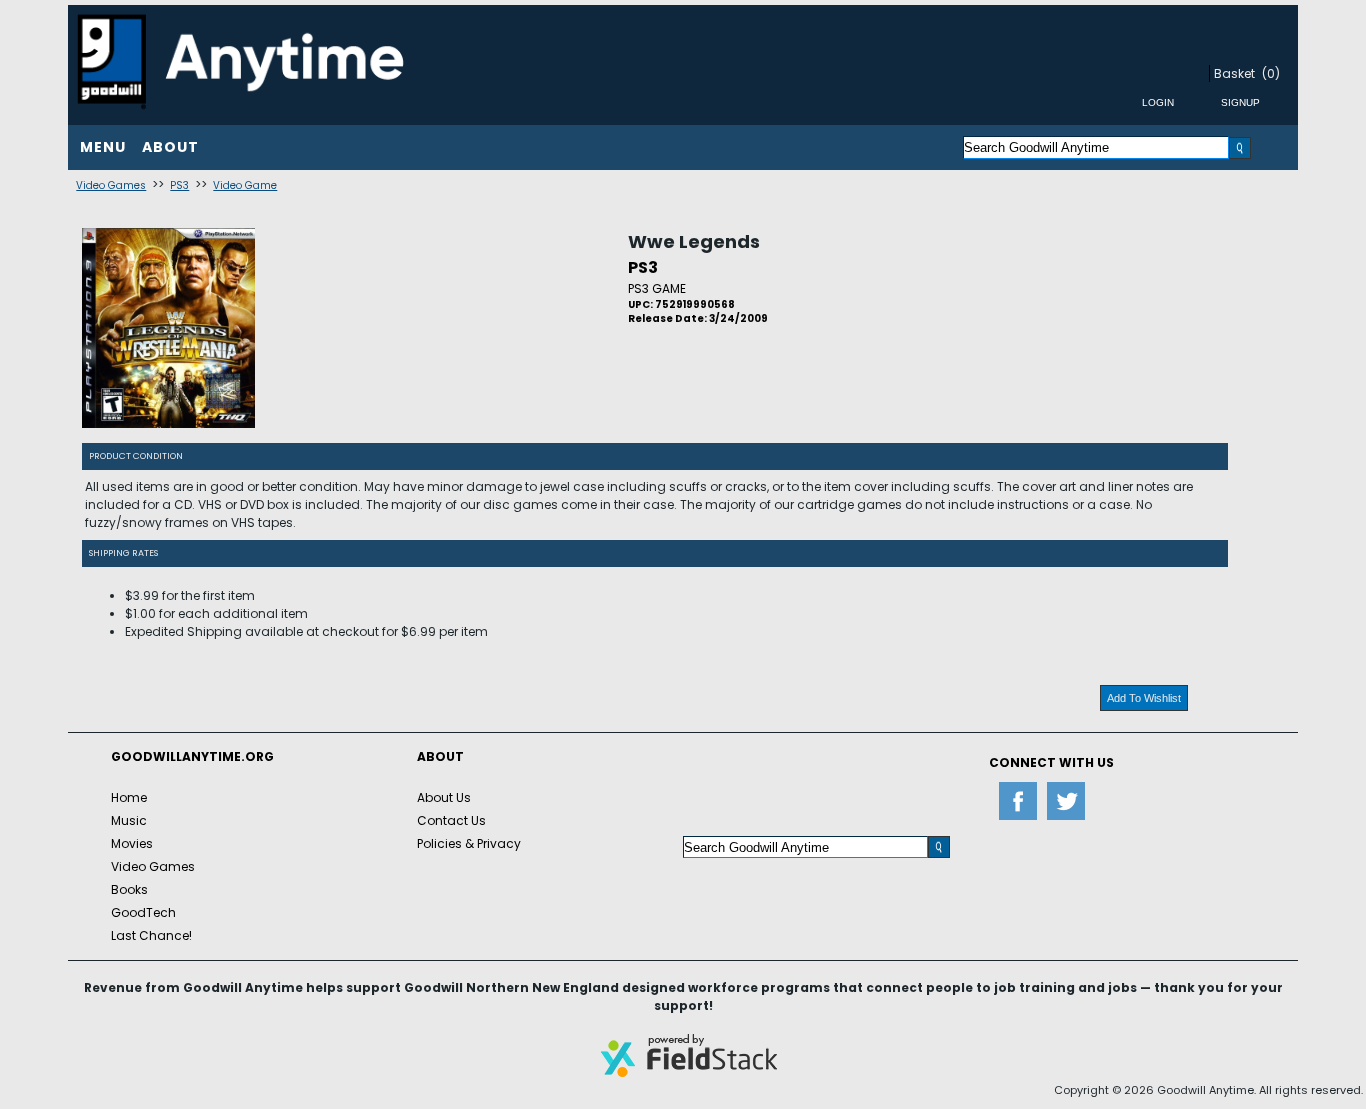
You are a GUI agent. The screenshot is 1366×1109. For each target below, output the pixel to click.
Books (129, 889)
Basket (1234, 73)
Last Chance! (151, 935)
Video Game (245, 185)
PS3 (179, 185)
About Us (444, 797)
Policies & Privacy (469, 843)
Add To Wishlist (1144, 698)
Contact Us (451, 820)
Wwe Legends (694, 241)
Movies (132, 843)
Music (129, 820)
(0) (1271, 73)
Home (129, 797)
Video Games (111, 185)
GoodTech (143, 912)
